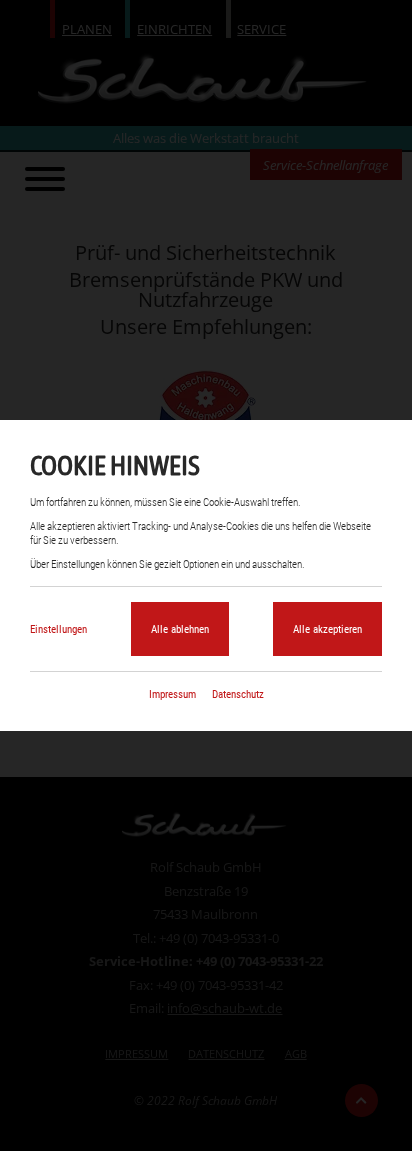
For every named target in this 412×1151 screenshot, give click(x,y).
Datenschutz (238, 694)
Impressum (172, 694)
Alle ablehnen (180, 629)
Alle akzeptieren (327, 629)
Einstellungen (58, 629)
